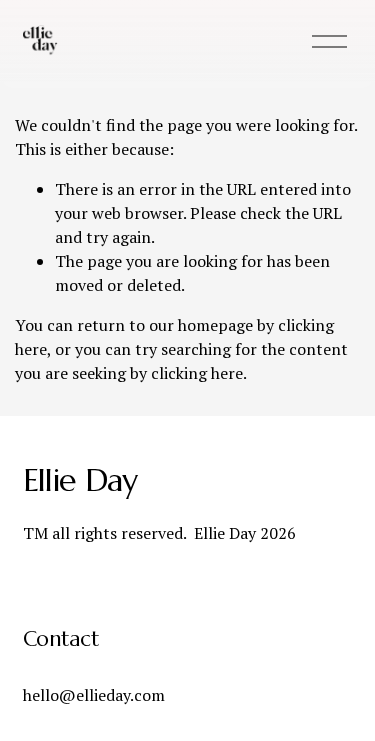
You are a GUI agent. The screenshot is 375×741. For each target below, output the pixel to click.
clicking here (197, 373)
